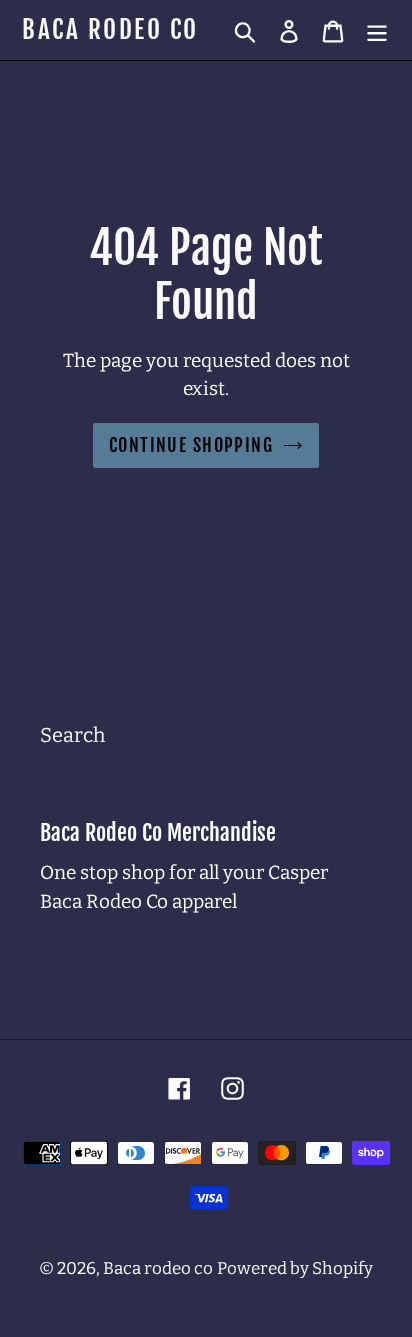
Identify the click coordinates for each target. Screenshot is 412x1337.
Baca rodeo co (110, 30)
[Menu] (377, 30)
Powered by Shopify (295, 1268)
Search (72, 735)
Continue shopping (191, 445)
